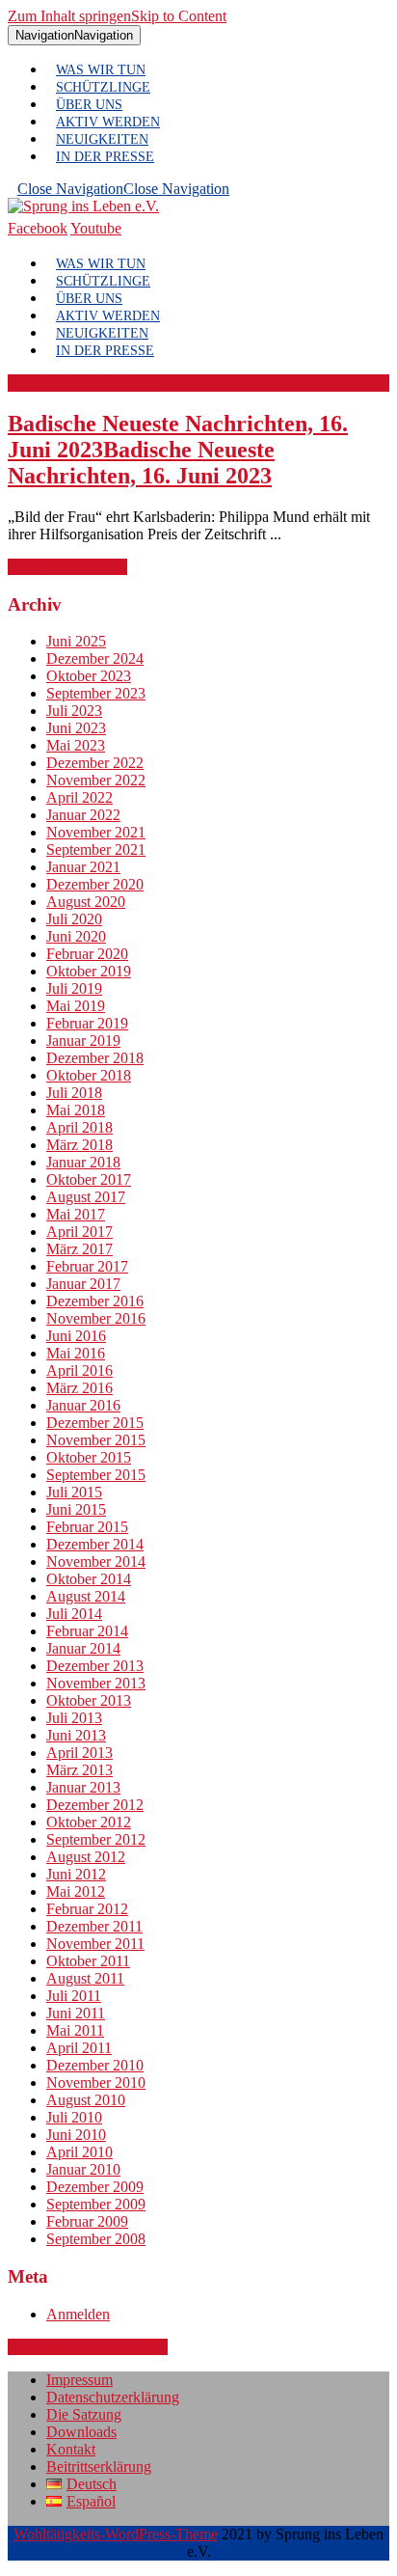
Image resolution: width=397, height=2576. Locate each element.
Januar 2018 (83, 1162)
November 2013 (96, 1683)
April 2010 (79, 2152)
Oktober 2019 (89, 971)
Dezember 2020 (95, 884)
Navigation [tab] (74, 35)
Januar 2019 (83, 1041)
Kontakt (71, 2449)
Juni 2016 (76, 1336)
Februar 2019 (87, 1023)
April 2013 (79, 1753)
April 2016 (79, 1370)
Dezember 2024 (95, 658)
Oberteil (88, 2347)
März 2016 (79, 1388)
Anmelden (78, 2314)
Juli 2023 (74, 711)
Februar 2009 (87, 2221)
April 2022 (79, 797)
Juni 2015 (76, 1509)
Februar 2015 (87, 1527)
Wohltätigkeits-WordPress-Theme (116, 2534)
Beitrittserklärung (99, 2466)
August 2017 (86, 1197)
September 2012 (96, 1839)
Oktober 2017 (89, 1179)
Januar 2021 (83, 867)
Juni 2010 (76, 2135)
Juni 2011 (76, 2013)
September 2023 (96, 693)
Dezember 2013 (95, 1666)
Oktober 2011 (88, 1961)
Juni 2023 (76, 728)
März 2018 (79, 1145)
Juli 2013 (74, 1718)
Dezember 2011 (94, 1926)
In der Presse (105, 157)
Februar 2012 (87, 1909)
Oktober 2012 (89, 1822)
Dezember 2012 (95, 1805)
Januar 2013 (83, 1787)
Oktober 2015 (89, 1457)
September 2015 (96, 1475)
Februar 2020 (87, 954)
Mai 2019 (76, 1006)
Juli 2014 (74, 1614)
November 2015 (96, 1440)
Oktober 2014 (89, 1579)
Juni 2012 (76, 1874)
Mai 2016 (76, 1353)
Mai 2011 (75, 2030)
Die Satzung (84, 2414)
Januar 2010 (83, 2169)
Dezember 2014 (95, 1544)
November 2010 (96, 2083)
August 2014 (86, 1596)
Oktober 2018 (89, 1075)
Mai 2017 (76, 1214)
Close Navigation (123, 189)
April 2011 (79, 2048)
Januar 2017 (83, 1284)
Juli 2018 (74, 1093)
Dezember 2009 (95, 2187)
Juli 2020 (74, 919)
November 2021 (96, 832)
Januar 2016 (83, 1405)
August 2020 (86, 902)
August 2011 (85, 1978)
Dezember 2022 (95, 763)
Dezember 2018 (95, 1058)
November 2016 (96, 1318)
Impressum (79, 2380)
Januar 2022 (83, 815)
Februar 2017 (87, 1266)
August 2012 (86, 1857)
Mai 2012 (76, 1891)
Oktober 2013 (89, 1700)
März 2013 (79, 1770)
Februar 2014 (87, 1631)
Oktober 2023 (89, 676)
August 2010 (86, 2100)
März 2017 (79, 1249)
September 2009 (96, 2204)
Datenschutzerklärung (113, 2397)
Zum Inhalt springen (117, 16)
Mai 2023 (76, 745)
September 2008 (96, 2239)
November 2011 (95, 1944)
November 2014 (96, 1562)
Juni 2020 (76, 936)
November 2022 (96, 780)
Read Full (67, 567)
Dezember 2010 (95, 2065)
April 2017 (79, 1232)
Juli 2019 (74, 988)
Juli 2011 (74, 1996)
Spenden (84, 383)
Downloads (81, 2432)
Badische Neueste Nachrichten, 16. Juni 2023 (178, 450)
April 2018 (79, 1127)
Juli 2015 (74, 1492)
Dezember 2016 (95, 1301)
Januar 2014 (83, 1648)
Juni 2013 (76, 1735)
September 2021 (96, 850)
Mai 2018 (76, 1110)
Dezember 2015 (95, 1423)
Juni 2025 (76, 641)
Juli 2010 (74, 2117)
